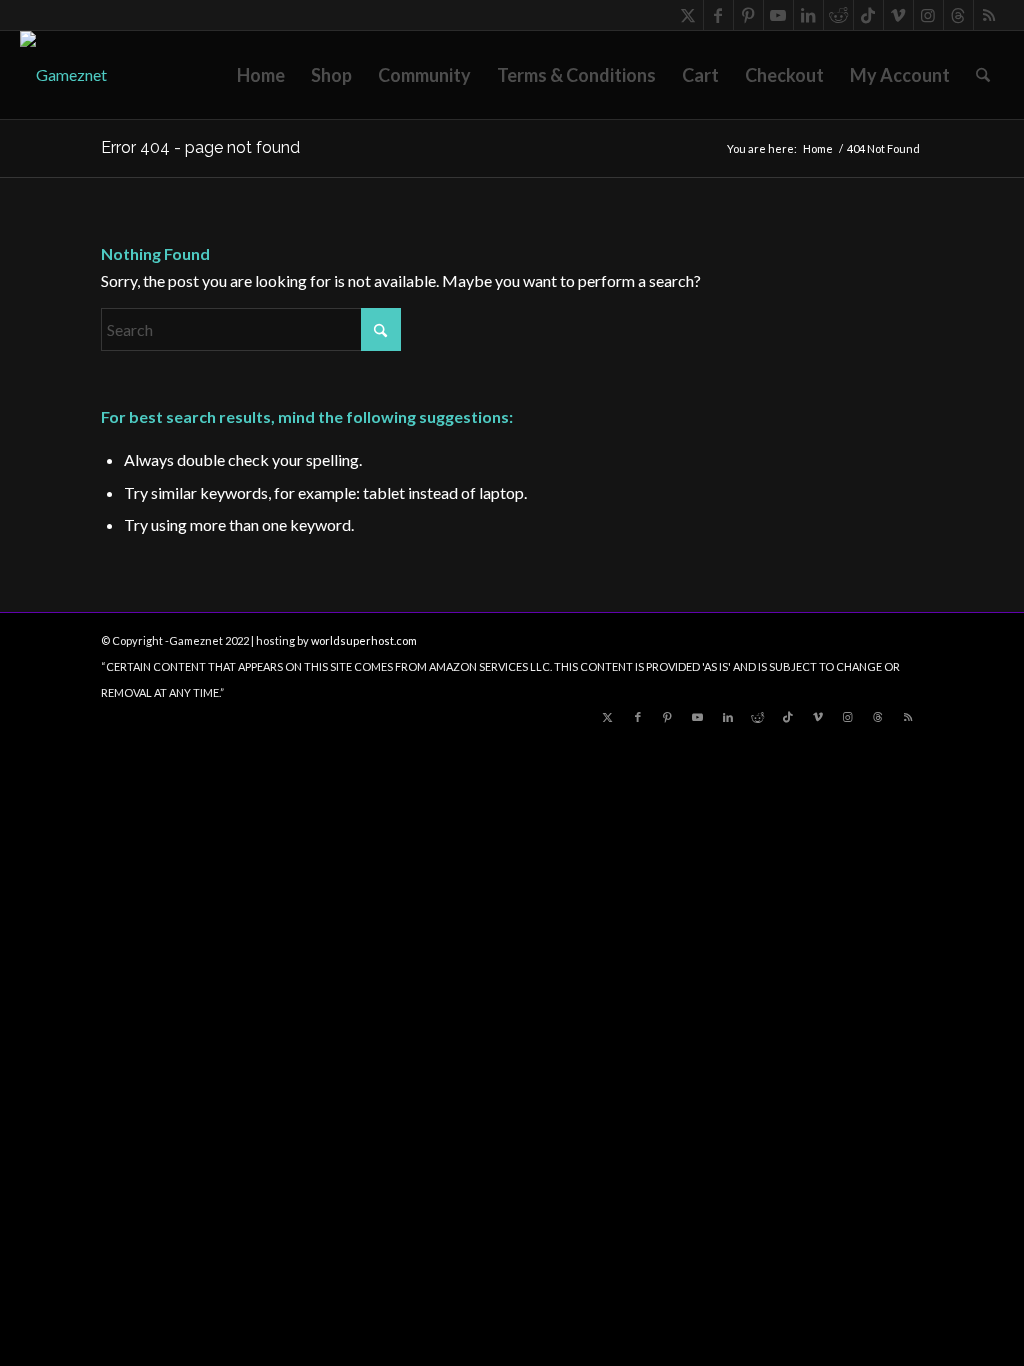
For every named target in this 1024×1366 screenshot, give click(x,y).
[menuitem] (983, 75)
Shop (331, 75)
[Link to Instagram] (928, 15)
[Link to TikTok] (868, 15)
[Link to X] (688, 15)
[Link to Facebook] (718, 15)
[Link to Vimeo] (898, 15)
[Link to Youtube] (778, 15)
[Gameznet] (63, 75)
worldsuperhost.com (364, 640)
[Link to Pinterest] (748, 15)
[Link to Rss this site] (989, 15)
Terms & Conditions (576, 75)
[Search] (983, 75)
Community (424, 75)
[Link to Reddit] (838, 15)
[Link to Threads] (958, 15)
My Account (900, 75)
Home (261, 75)
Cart (700, 75)
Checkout (784, 75)
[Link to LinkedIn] (808, 15)
